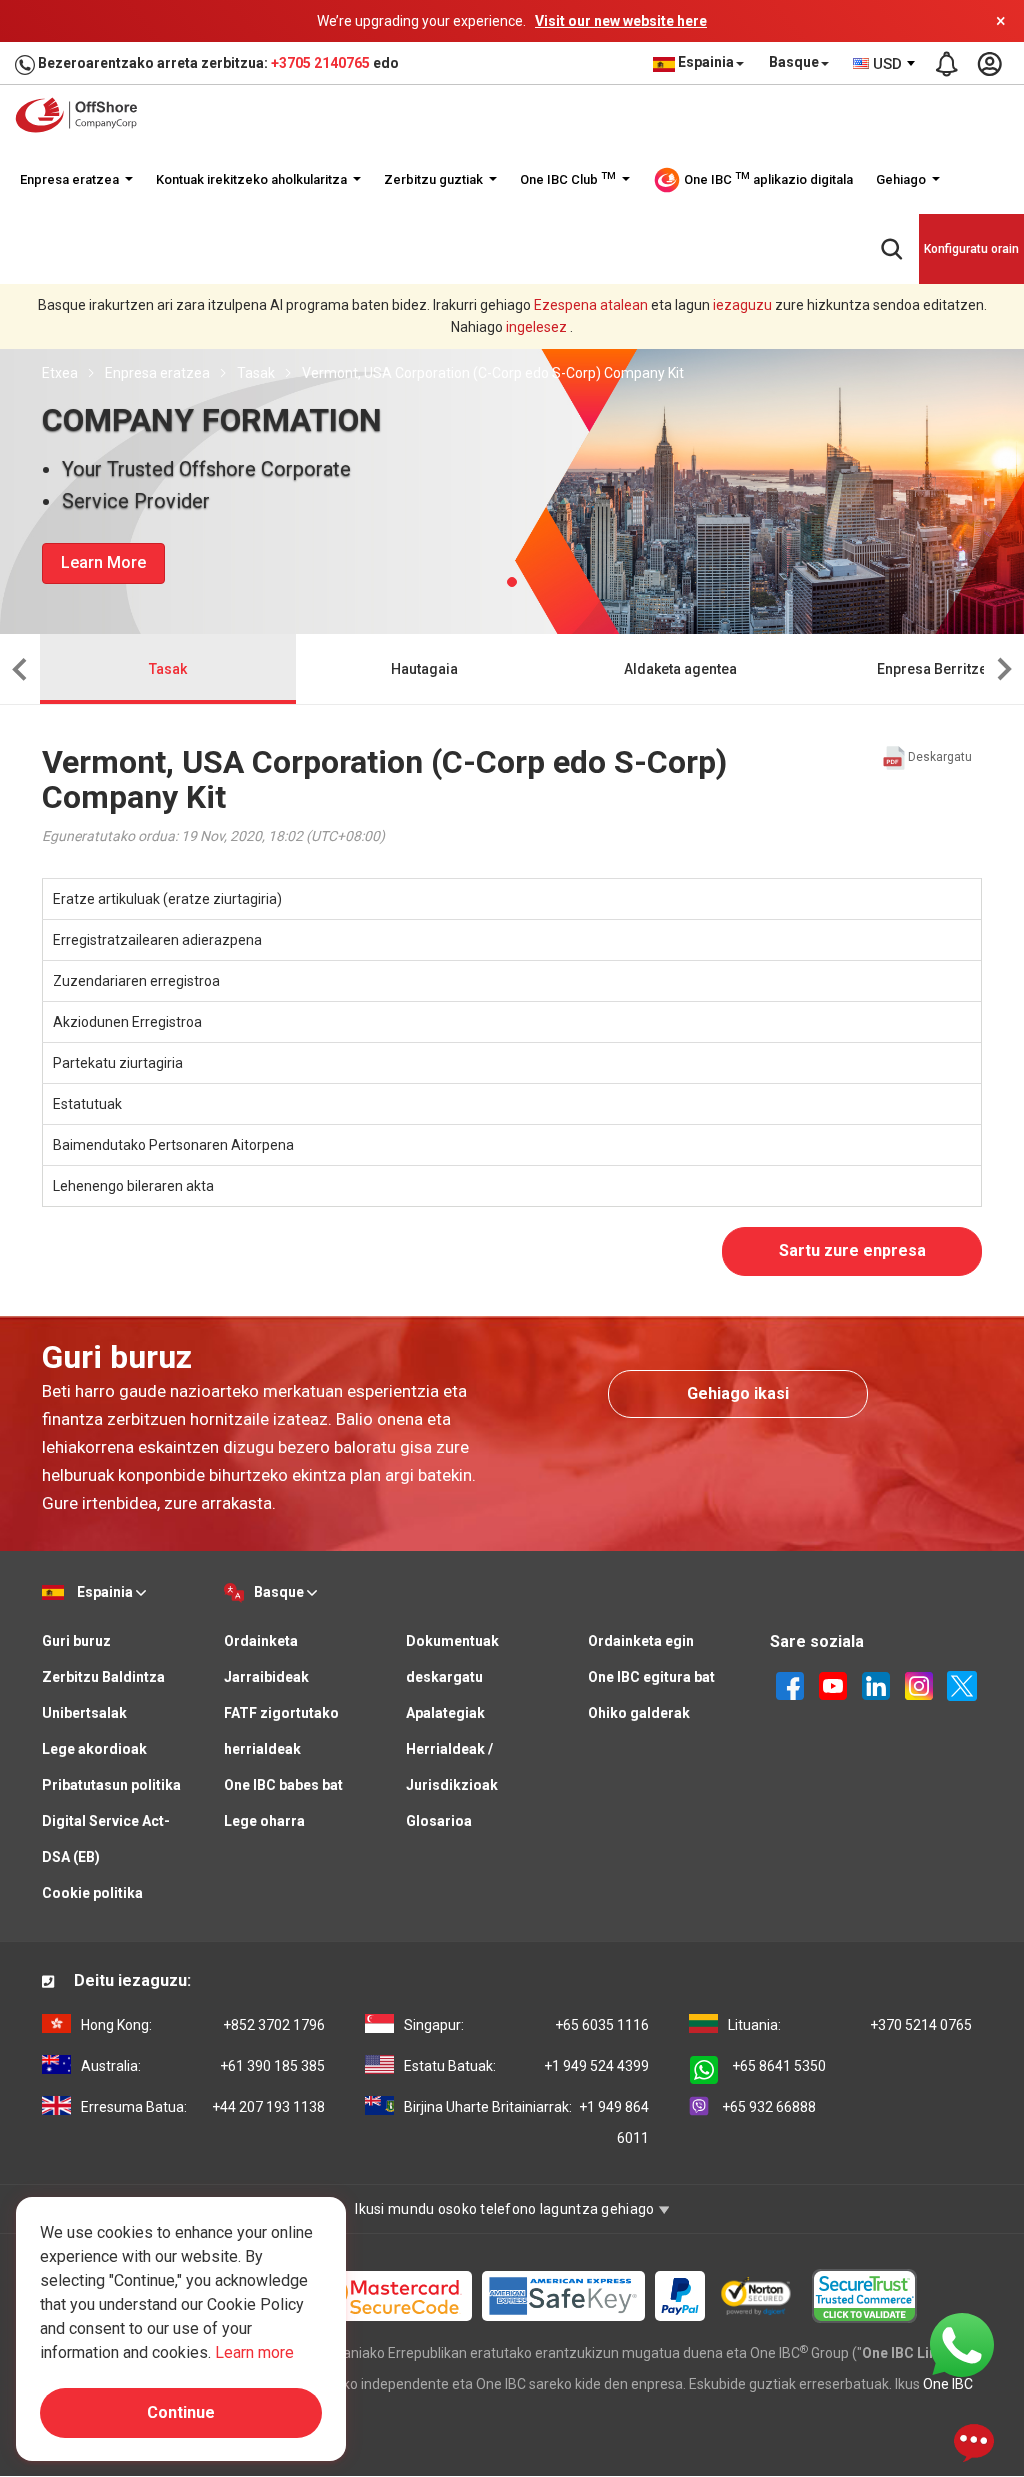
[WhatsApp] (962, 2344)
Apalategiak (445, 1713)
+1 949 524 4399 (526, 2066)
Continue (181, 2412)
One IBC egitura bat (651, 1677)
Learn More (103, 562)
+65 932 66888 (769, 2107)
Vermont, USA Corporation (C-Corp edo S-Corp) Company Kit (493, 373)
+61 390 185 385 (203, 2066)
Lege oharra (264, 1821)
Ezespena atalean (591, 305)
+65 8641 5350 (779, 2066)
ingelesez (536, 327)
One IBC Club (568, 178)
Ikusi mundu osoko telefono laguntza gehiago (506, 2209)
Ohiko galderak (639, 1713)
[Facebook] (790, 1684)
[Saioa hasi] (989, 64)
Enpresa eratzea (71, 179)
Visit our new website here (621, 21)
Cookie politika (92, 1893)
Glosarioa (439, 1821)
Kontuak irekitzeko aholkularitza (253, 179)
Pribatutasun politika (111, 1785)
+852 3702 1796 (203, 2025)
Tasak (256, 373)
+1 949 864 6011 (526, 2122)
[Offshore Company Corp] (83, 115)
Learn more (254, 2352)
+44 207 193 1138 (203, 2107)
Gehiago (902, 179)
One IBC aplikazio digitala (767, 178)
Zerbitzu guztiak (435, 179)
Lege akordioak (94, 1749)
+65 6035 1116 (526, 2025)
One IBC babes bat (283, 1785)
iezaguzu (742, 305)
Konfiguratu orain (971, 249)
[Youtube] (833, 1684)
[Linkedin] (876, 1684)
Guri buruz (76, 1641)
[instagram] (919, 1684)
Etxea (60, 373)
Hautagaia (424, 669)
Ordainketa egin (641, 1641)
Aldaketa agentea (680, 669)
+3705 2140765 (320, 63)
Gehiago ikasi (738, 1393)
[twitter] (962, 1684)
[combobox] (885, 64)
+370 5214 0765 (850, 2025)
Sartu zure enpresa (852, 1250)
